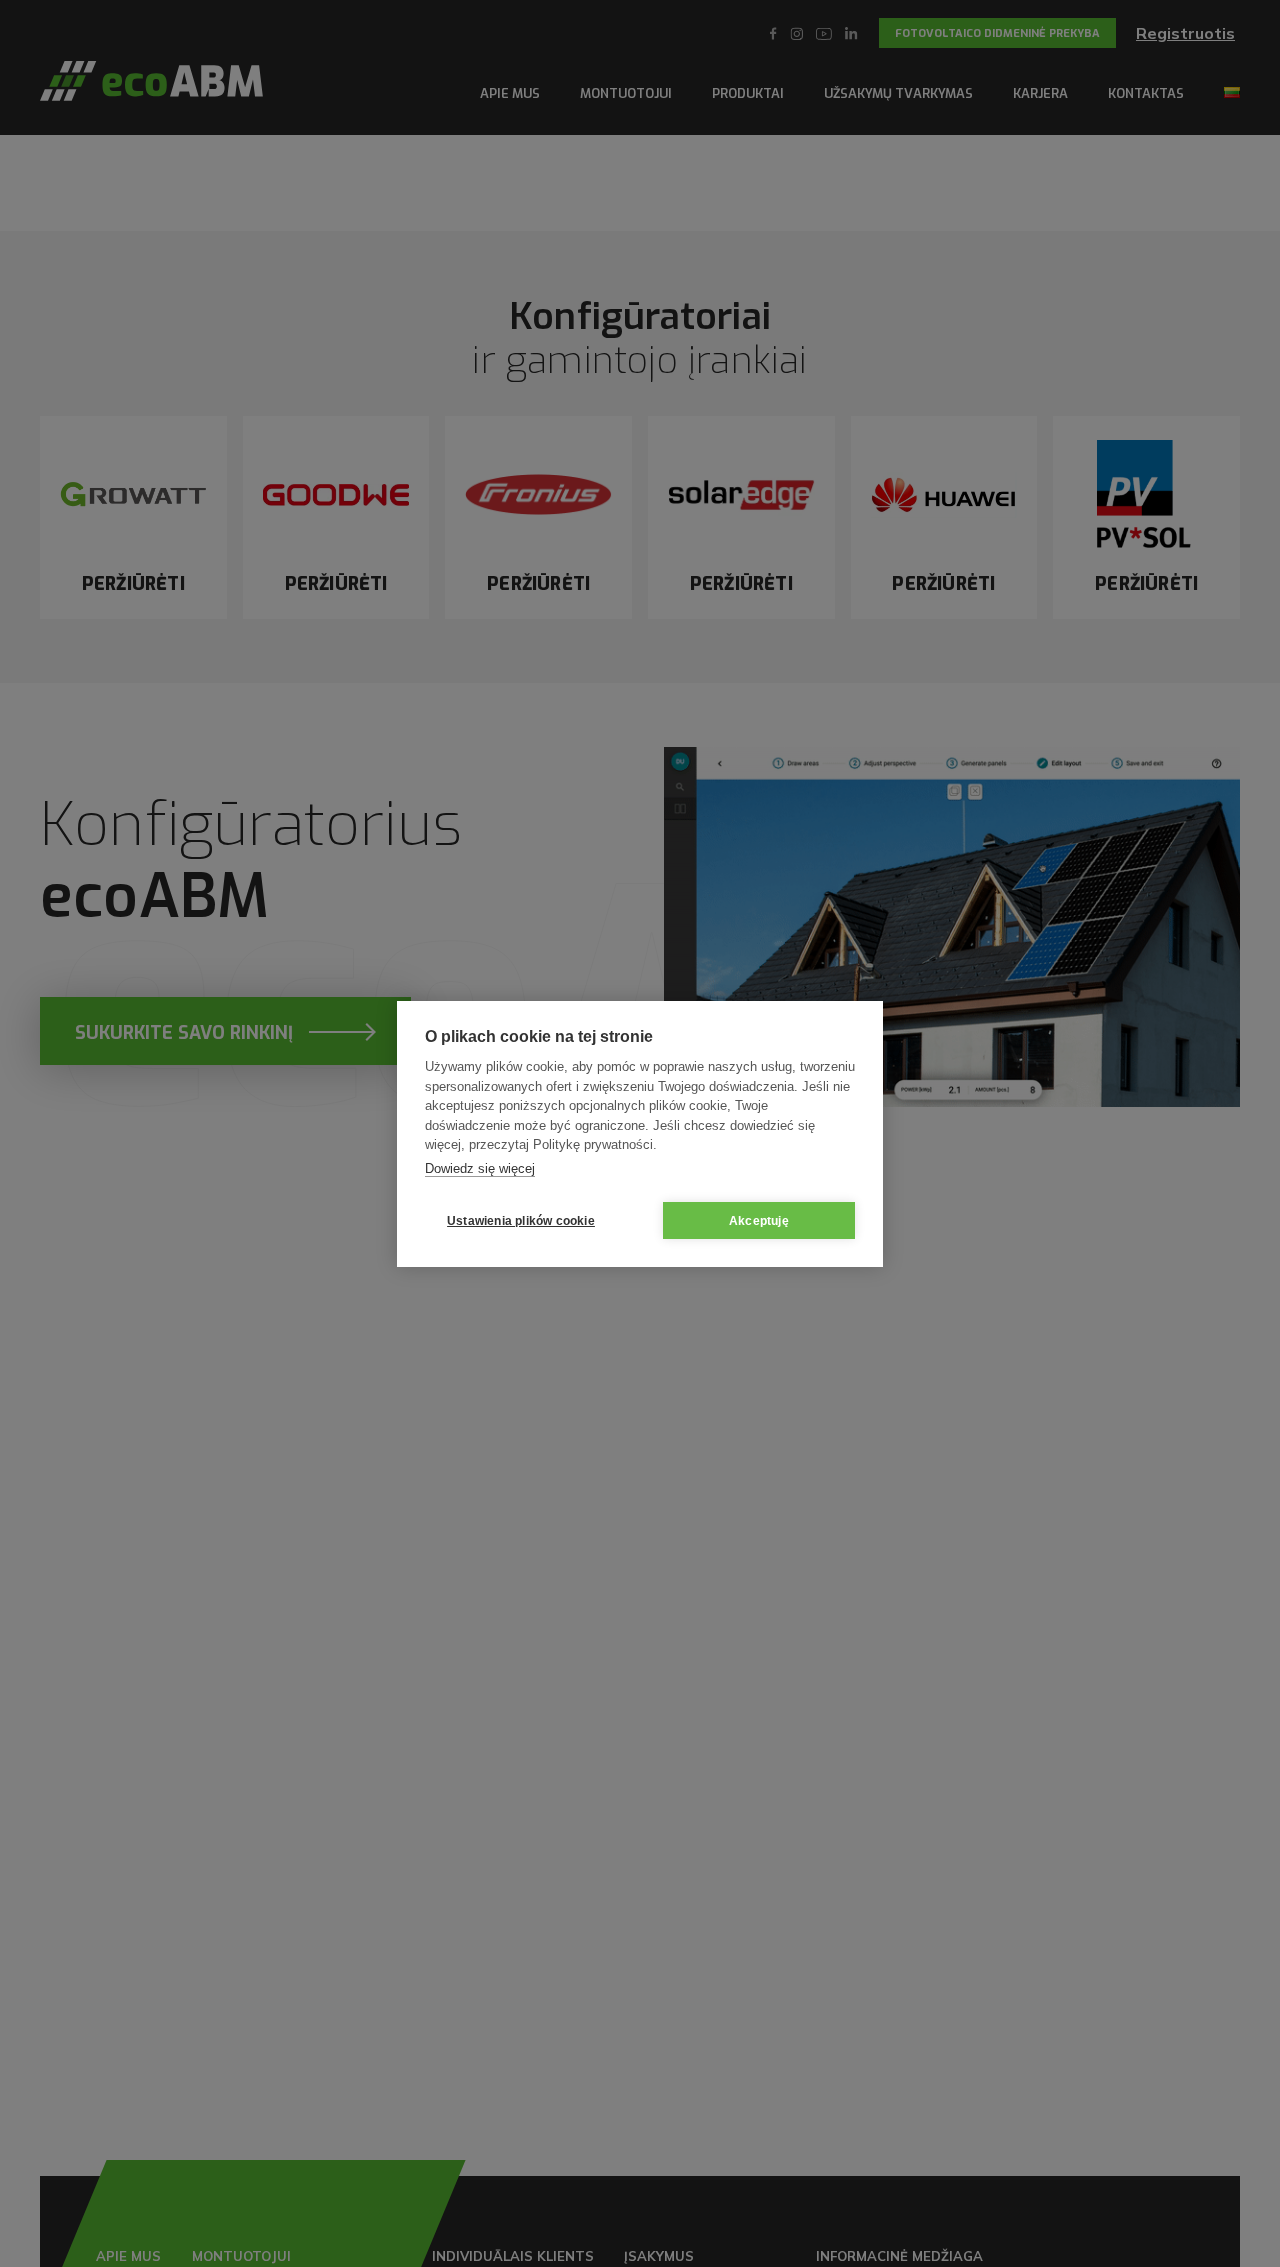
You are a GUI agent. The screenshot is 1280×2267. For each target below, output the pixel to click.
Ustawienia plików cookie (521, 1220)
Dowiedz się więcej (480, 1167)
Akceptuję (759, 1220)
